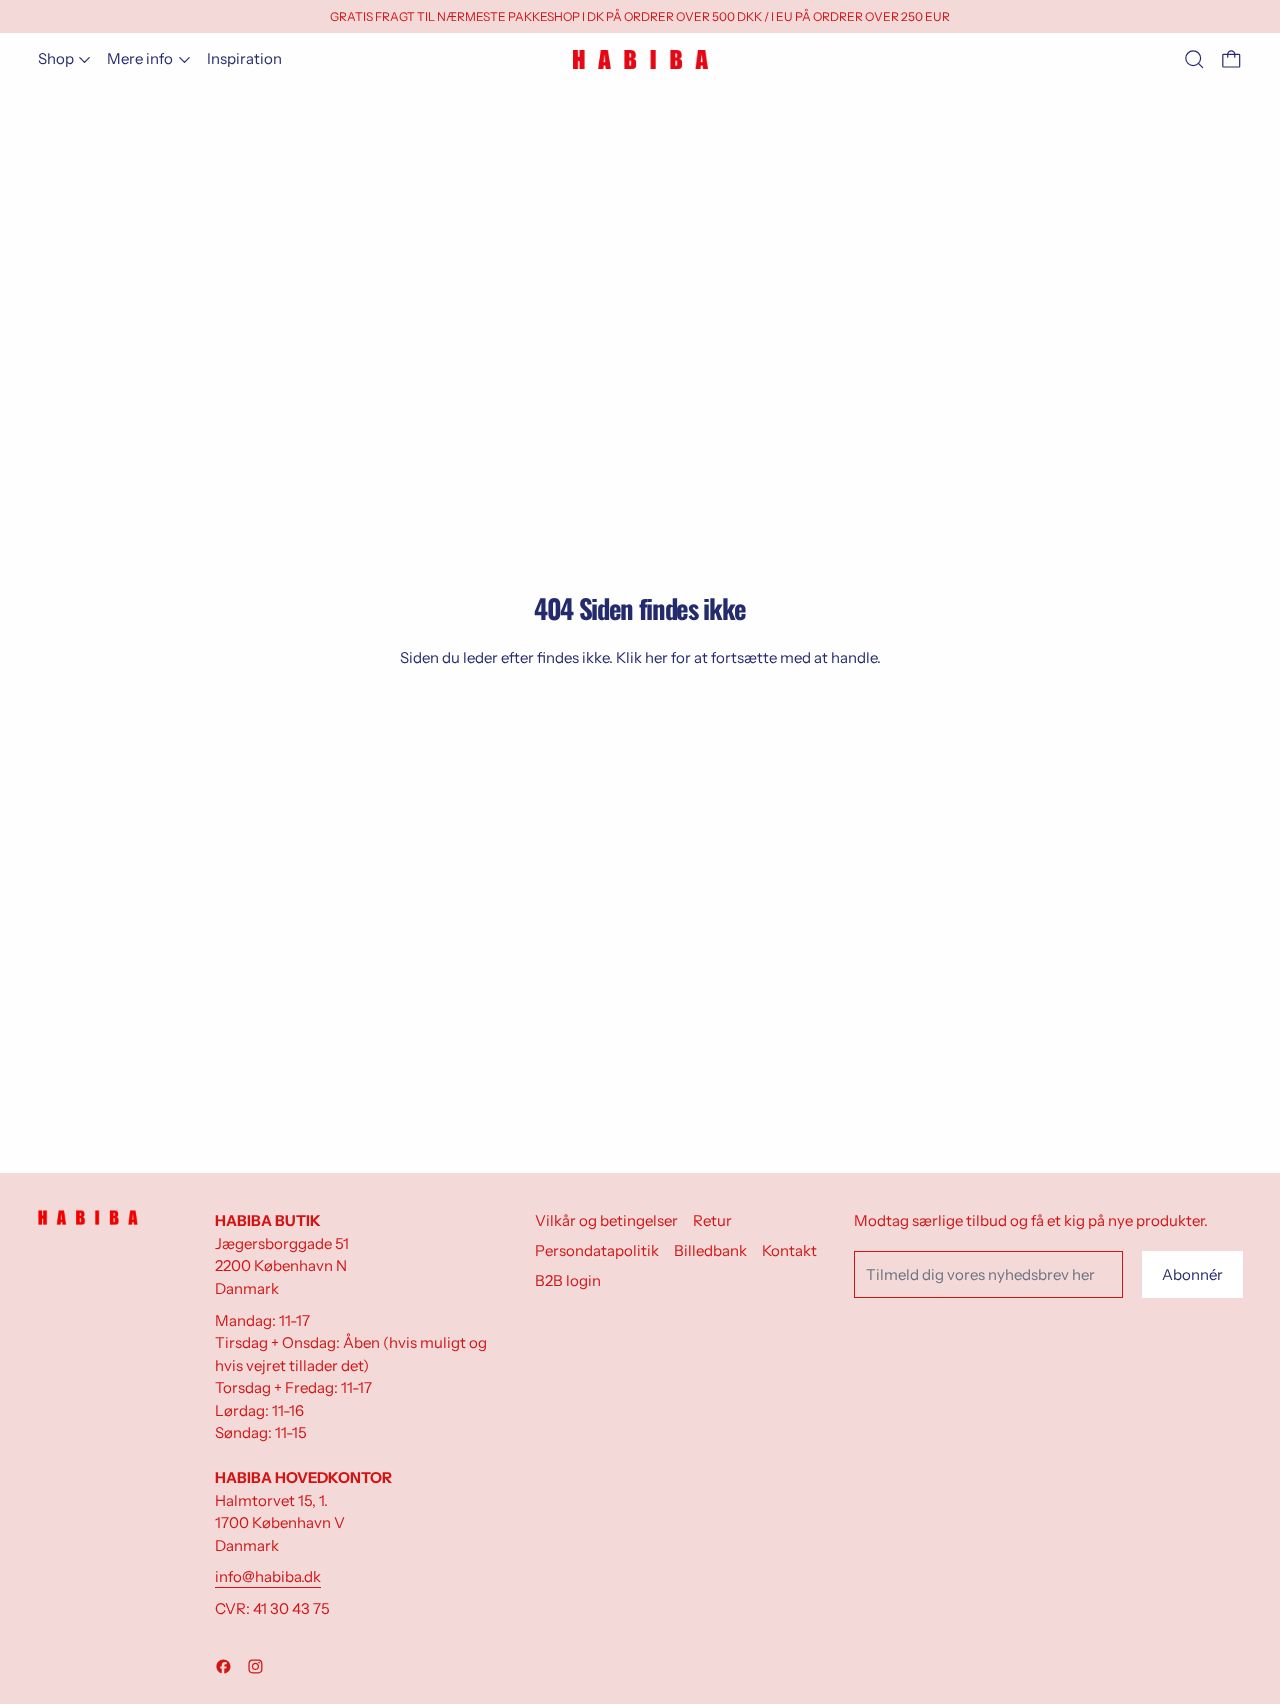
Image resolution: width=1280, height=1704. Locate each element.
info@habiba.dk (268, 1576)
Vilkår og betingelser (606, 1220)
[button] (1194, 59)
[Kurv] (1231, 59)
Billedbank (710, 1250)
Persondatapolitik (597, 1250)
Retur (712, 1220)
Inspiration (244, 58)
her (656, 657)
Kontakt (789, 1250)
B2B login (568, 1280)
